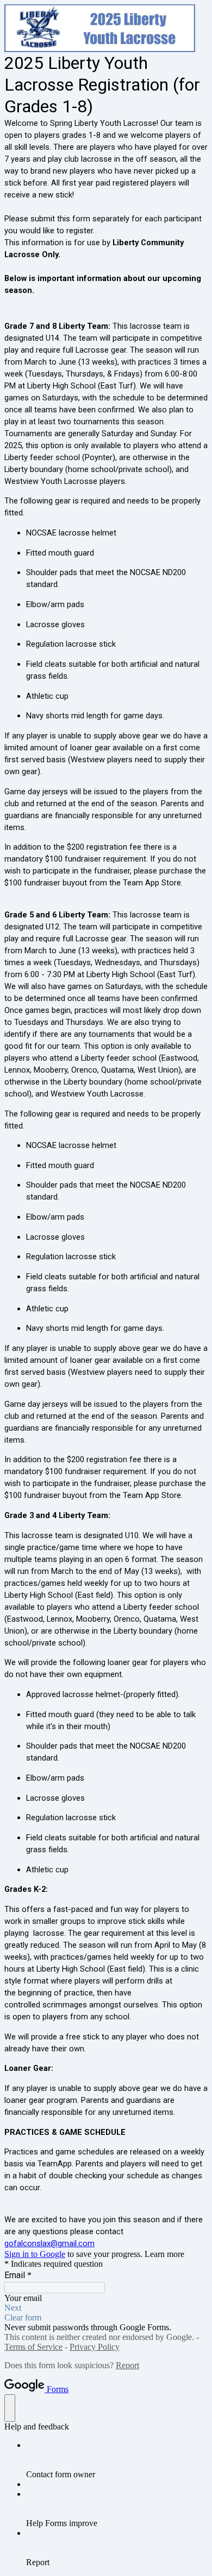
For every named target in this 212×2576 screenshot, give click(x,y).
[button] (106, 2308)
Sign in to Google (35, 2254)
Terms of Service (33, 2347)
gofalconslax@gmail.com (49, 2243)
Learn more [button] (164, 2254)
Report (127, 2365)
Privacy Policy (95, 2347)
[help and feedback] (10, 2408)
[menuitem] (117, 2460)
